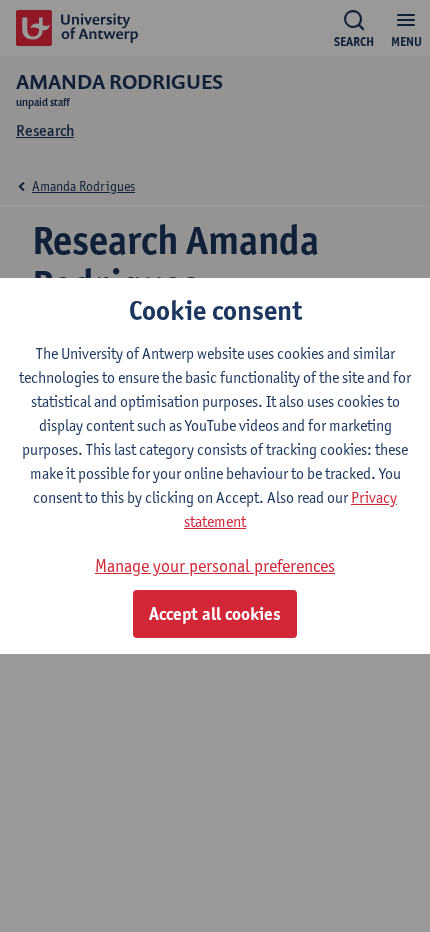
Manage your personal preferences (215, 565)
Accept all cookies (215, 614)
